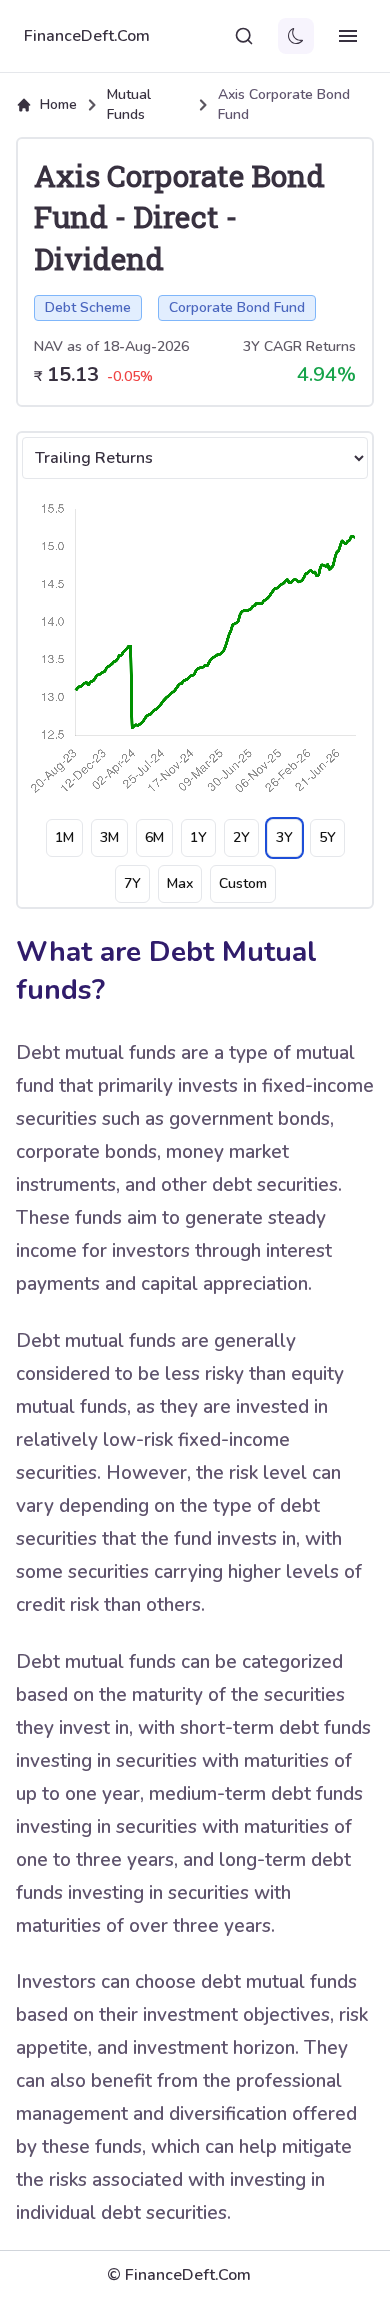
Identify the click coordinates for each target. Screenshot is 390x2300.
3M (109, 837)
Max (180, 883)
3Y (284, 837)
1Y (198, 837)
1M (64, 837)
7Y (132, 883)
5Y (327, 837)
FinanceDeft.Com (87, 36)
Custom (243, 883)
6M (154, 837)
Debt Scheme (88, 307)
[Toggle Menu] (348, 36)
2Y (241, 837)
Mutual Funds (129, 104)
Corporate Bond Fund (237, 307)
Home (58, 104)
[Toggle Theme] (296, 36)
